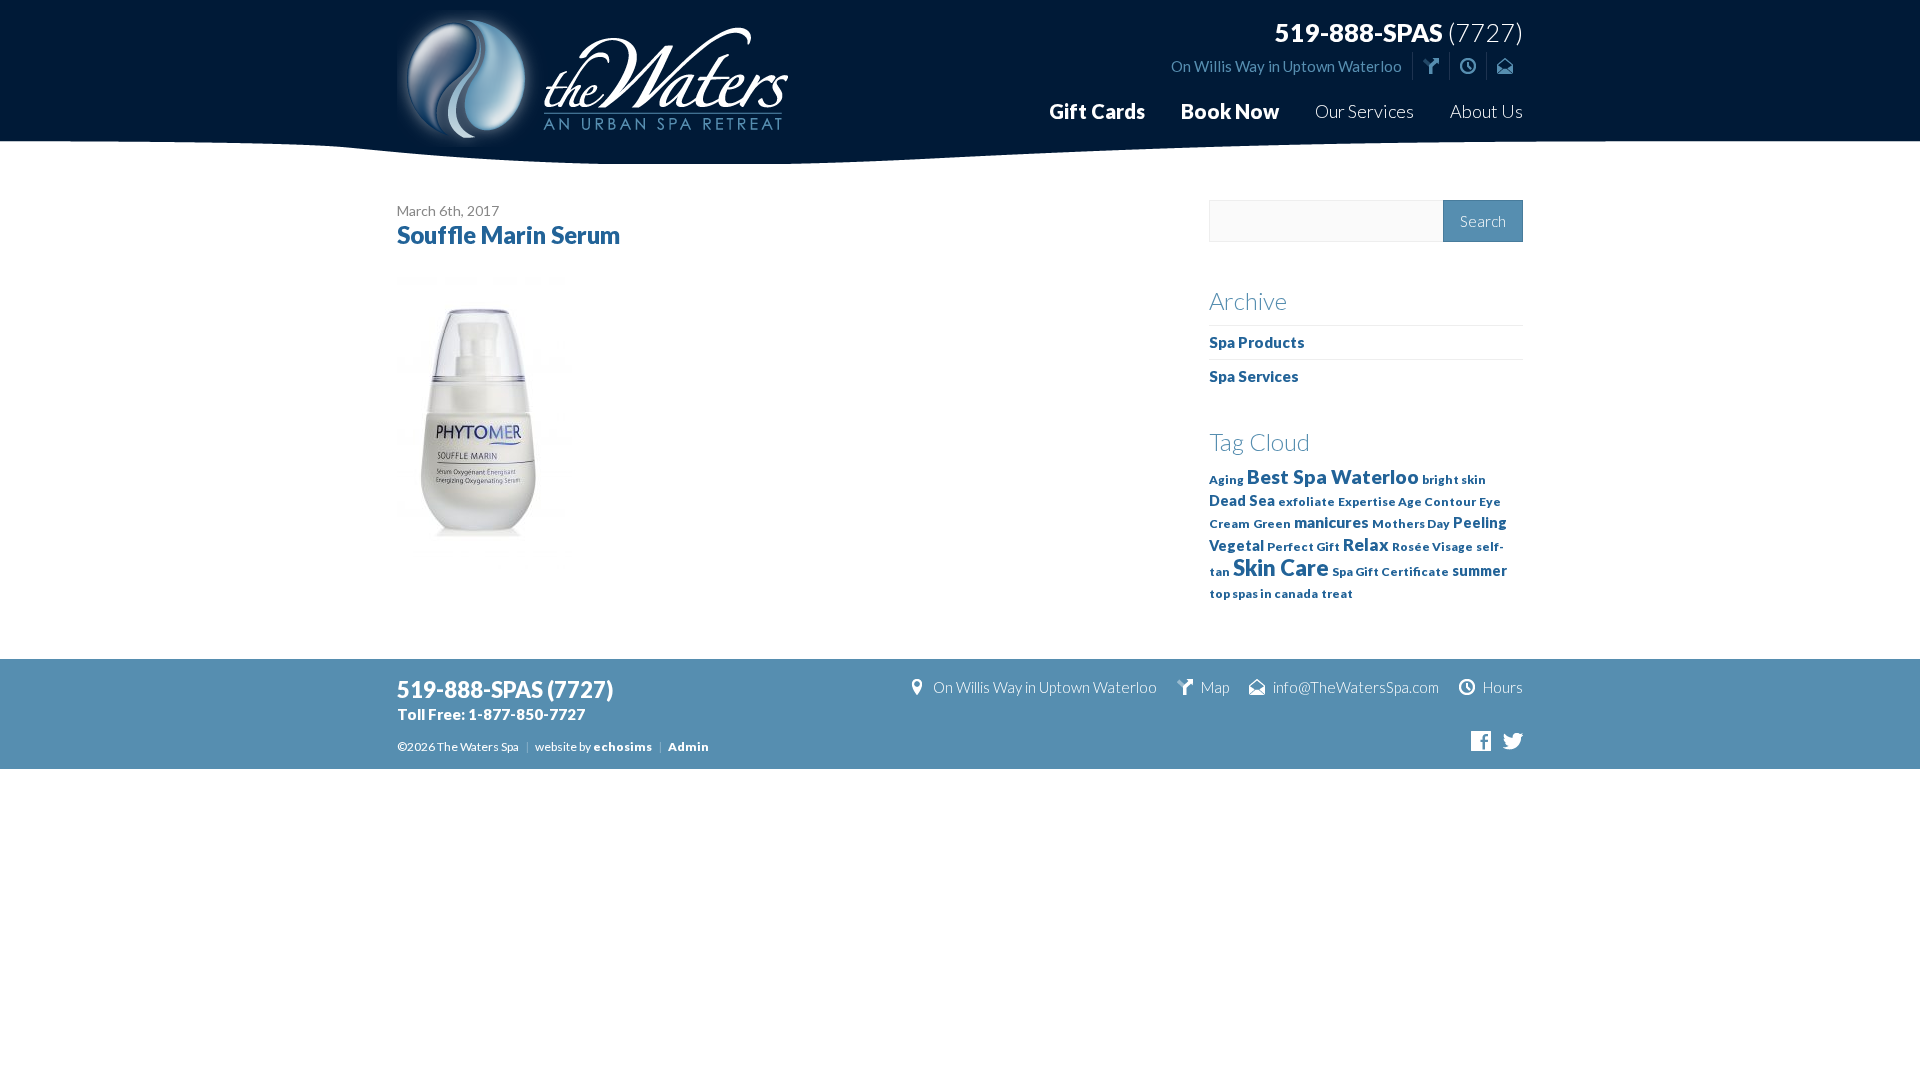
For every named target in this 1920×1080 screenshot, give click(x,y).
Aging (1226, 479)
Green (1272, 523)
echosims (622, 746)
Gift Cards (1097, 111)
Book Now (1230, 111)
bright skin (1454, 479)
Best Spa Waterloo (1333, 476)
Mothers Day (1411, 523)
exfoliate (1306, 501)
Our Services (1364, 111)
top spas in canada (1263, 593)
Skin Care (1281, 567)
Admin (688, 746)
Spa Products (1257, 342)
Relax (1366, 544)
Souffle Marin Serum (508, 234)
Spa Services (1254, 376)
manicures (1331, 522)
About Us (1486, 111)
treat (1337, 593)
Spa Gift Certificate (1390, 571)
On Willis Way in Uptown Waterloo (1286, 66)
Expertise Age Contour (1407, 501)
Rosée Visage (1432, 546)
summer (1479, 570)
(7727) (1399, 32)
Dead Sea (1242, 500)
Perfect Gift (1303, 546)
